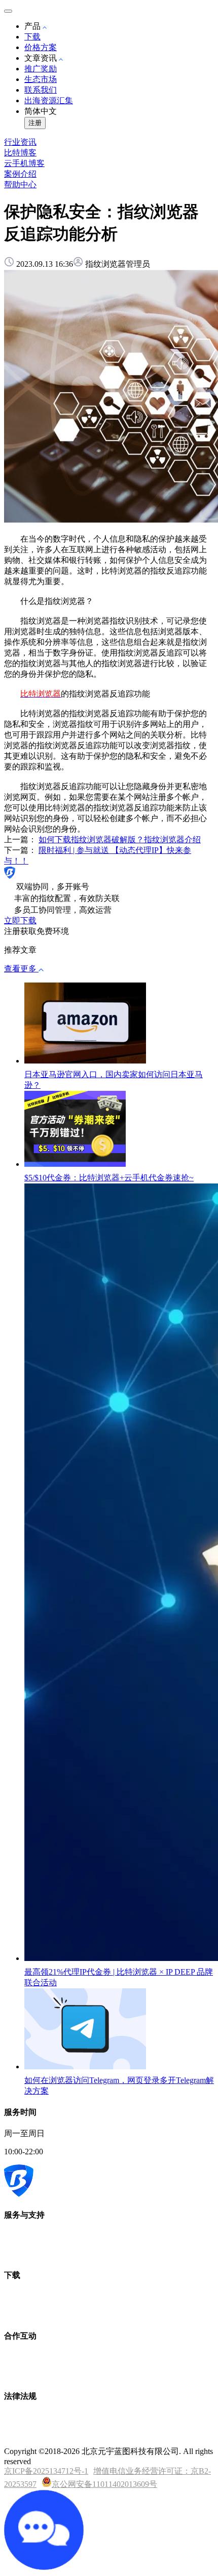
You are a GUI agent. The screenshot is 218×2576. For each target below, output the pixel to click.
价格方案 (41, 47)
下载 (32, 37)
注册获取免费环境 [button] (37, 931)
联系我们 (41, 90)
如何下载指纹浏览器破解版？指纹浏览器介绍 (120, 840)
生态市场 (41, 79)
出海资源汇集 (49, 100)
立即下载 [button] (20, 921)
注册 (35, 123)
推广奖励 (41, 69)
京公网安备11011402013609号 (104, 2484)
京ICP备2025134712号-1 (46, 2471)
